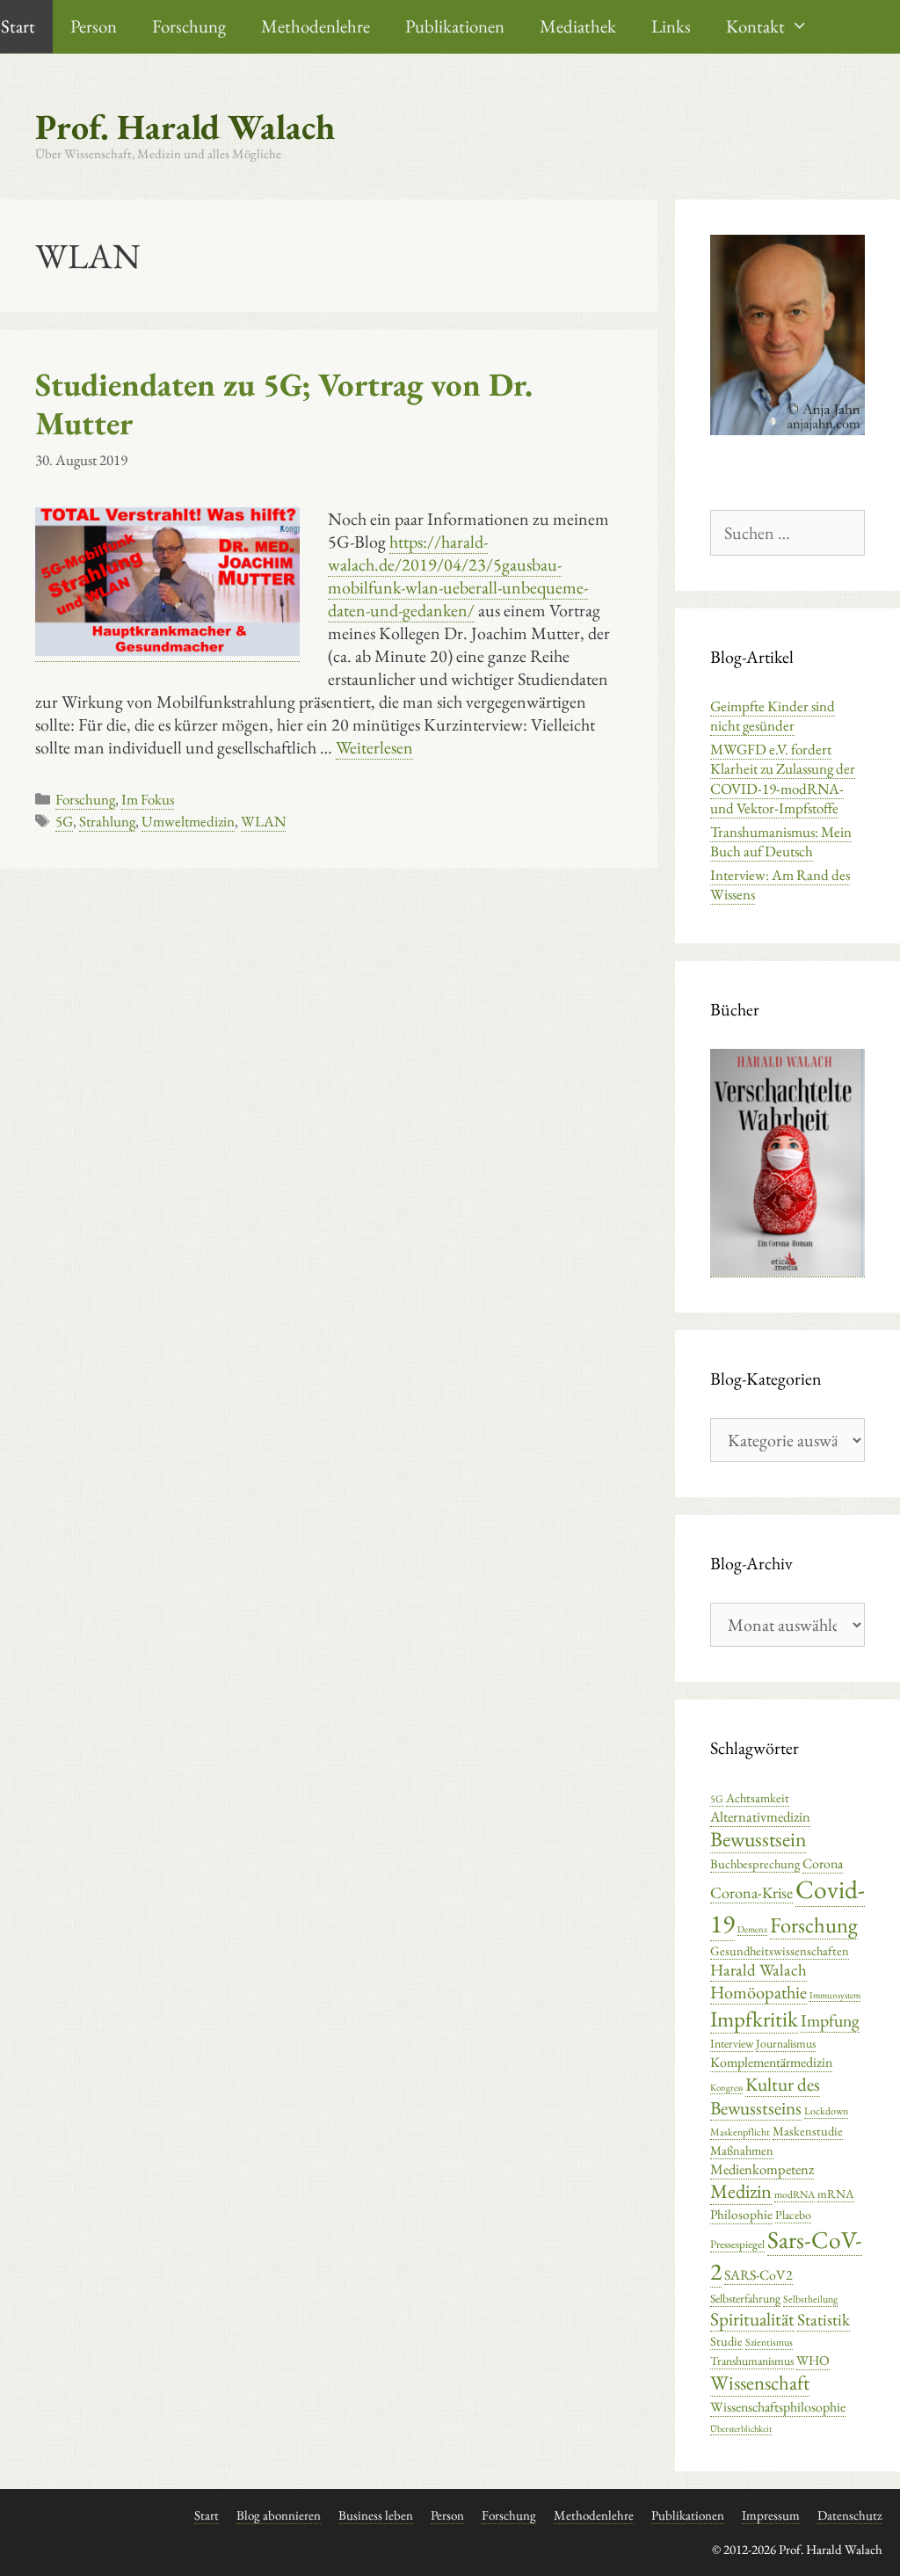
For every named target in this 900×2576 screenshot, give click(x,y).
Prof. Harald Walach (185, 127)
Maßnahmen (742, 2150)
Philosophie (741, 2215)
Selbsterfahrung (745, 2298)
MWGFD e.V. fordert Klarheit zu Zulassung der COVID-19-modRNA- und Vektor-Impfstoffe (783, 778)
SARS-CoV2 (758, 2275)
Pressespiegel (737, 2244)
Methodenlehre (316, 26)
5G (64, 821)
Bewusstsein (758, 1839)
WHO (813, 2361)
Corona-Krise (751, 1892)
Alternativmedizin (760, 1816)
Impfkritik (754, 2019)
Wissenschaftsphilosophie (778, 2407)
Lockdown (826, 2111)
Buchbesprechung (755, 1863)
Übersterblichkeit (741, 2428)
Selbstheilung (810, 2299)
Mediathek (578, 26)
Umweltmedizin (188, 821)
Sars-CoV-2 (786, 2255)
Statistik (824, 2320)
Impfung (830, 2020)
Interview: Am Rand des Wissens (780, 884)
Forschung (189, 26)
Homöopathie (758, 1992)
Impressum (771, 2515)
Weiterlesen (374, 747)
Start (207, 2515)
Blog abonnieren (279, 2515)
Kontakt (755, 26)
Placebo (793, 2215)
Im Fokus (148, 799)
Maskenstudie (808, 2131)
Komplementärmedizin (771, 2062)
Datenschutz (850, 2515)
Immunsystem (835, 1995)
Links (671, 26)
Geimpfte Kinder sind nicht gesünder (773, 716)
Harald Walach (758, 1970)
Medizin (741, 2191)
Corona (823, 1863)
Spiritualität (752, 2319)
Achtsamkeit (758, 1797)
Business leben (376, 2515)
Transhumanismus (752, 2361)
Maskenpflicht (740, 2132)
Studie (726, 2341)
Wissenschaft (760, 2383)
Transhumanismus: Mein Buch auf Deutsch (781, 841)
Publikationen (455, 26)
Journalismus (786, 2043)
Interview (732, 2043)
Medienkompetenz (762, 2169)
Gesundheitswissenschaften (780, 1950)
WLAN (263, 821)
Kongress (726, 2087)
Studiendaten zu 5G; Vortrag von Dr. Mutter (284, 404)
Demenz (752, 1929)
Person (94, 26)
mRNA (836, 2194)
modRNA (795, 2194)
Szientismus (769, 2342)
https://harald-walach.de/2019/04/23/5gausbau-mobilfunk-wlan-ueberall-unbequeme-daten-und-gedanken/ (458, 576)
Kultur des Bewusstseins (765, 2096)
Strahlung (107, 821)
